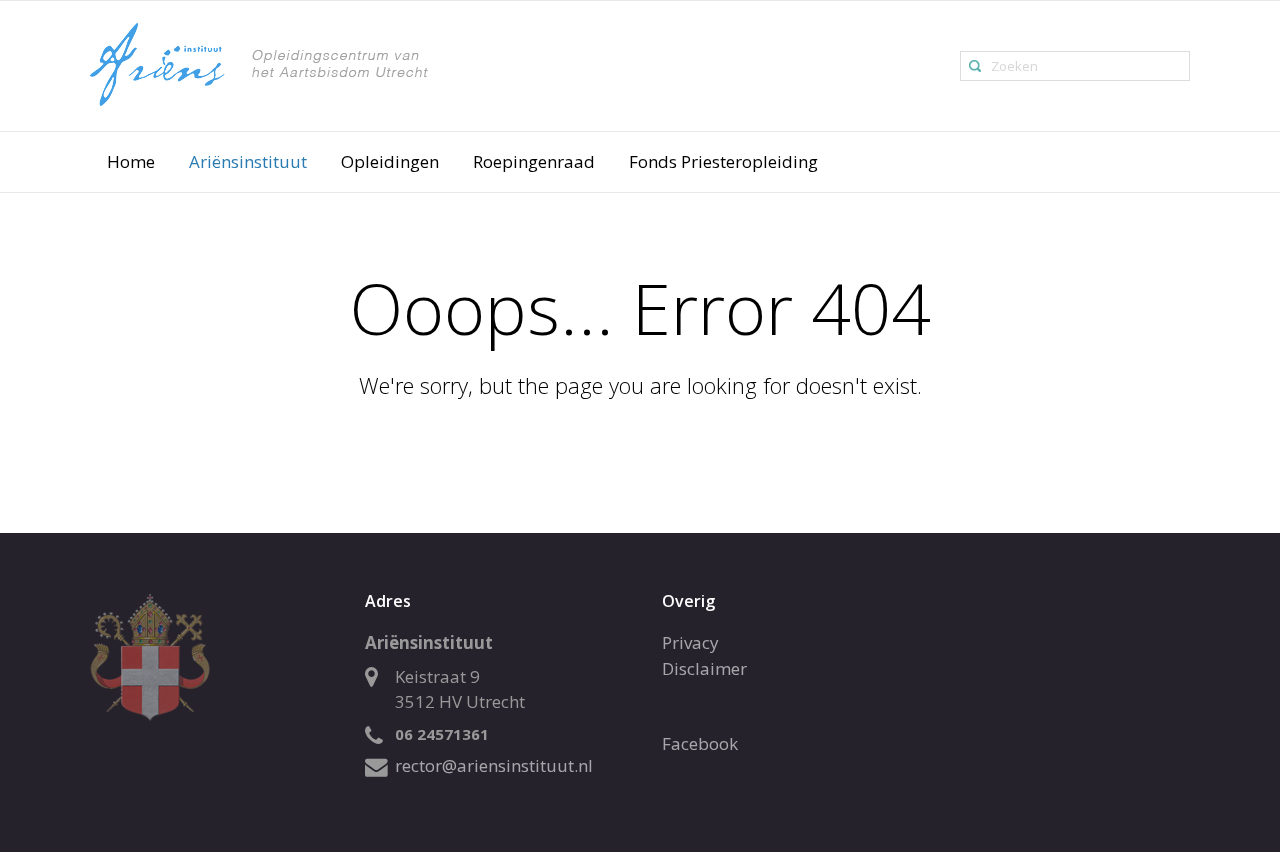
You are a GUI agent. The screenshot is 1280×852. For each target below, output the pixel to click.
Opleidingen (390, 161)
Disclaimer (704, 668)
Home (131, 161)
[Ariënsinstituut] (324, 64)
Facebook (700, 743)
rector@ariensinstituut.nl (494, 765)
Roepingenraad (534, 161)
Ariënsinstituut (248, 161)
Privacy (690, 642)
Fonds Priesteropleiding (723, 161)
